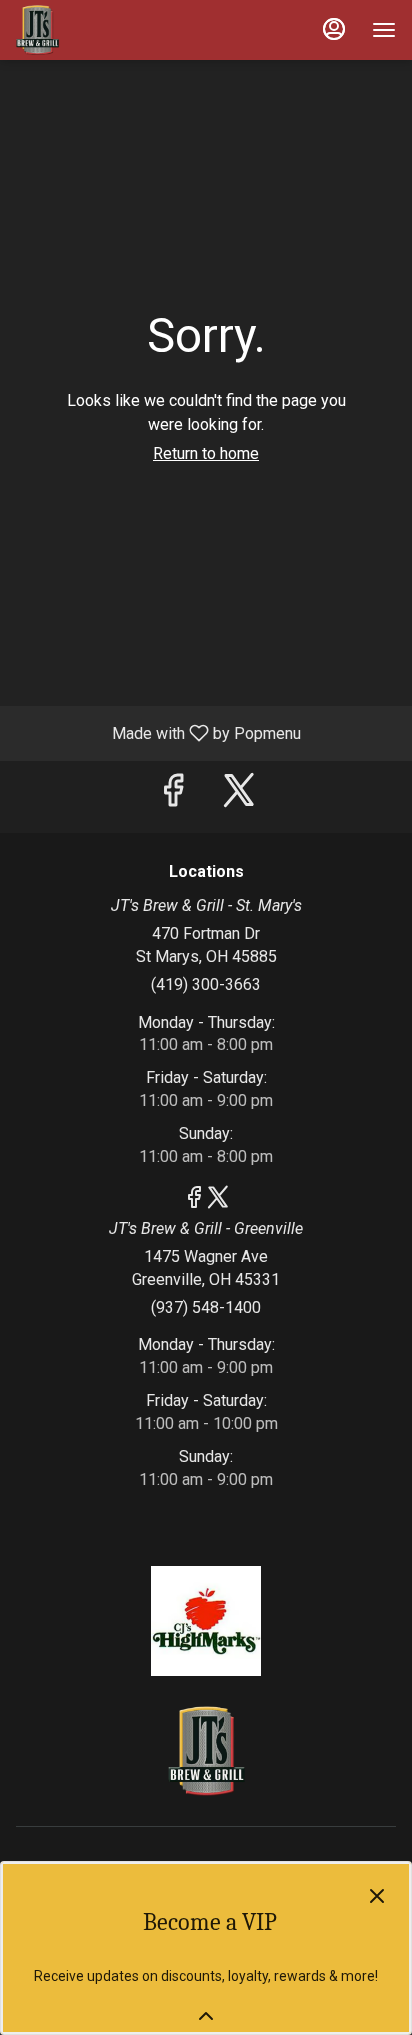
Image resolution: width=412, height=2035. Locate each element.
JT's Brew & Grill (206, 1751)
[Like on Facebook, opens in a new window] (173, 796)
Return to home (206, 453)
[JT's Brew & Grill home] (106, 30)
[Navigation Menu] (384, 30)
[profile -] (334, 29)
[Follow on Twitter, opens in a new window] (239, 796)
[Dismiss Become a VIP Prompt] (377, 1896)
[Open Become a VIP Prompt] (206, 2016)
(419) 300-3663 (206, 984)
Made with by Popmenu (158, 732)
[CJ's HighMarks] (206, 1620)
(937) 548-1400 (206, 1307)
